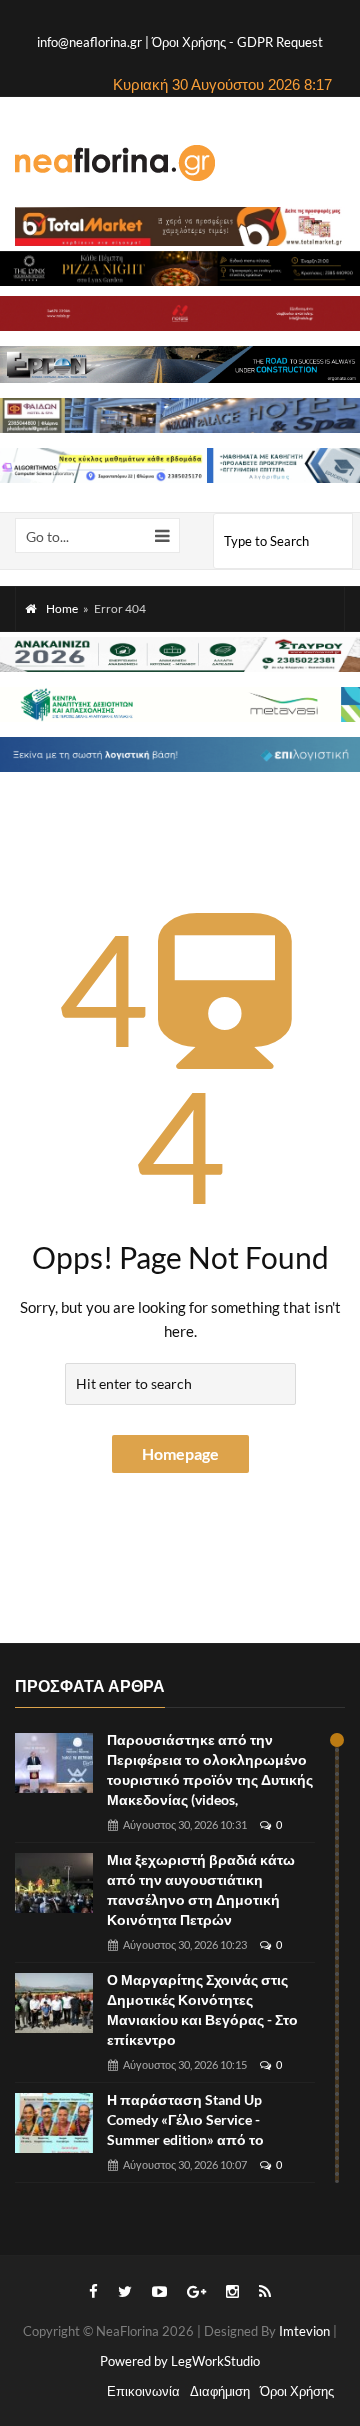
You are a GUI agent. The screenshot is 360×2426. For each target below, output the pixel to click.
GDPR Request (280, 42)
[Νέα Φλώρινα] (115, 162)
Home (62, 608)
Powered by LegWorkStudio (180, 2361)
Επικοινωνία (143, 2391)
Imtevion (304, 2331)
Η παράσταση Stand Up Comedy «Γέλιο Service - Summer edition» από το (185, 2119)
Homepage (180, 1453)
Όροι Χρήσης (190, 42)
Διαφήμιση (220, 2391)
